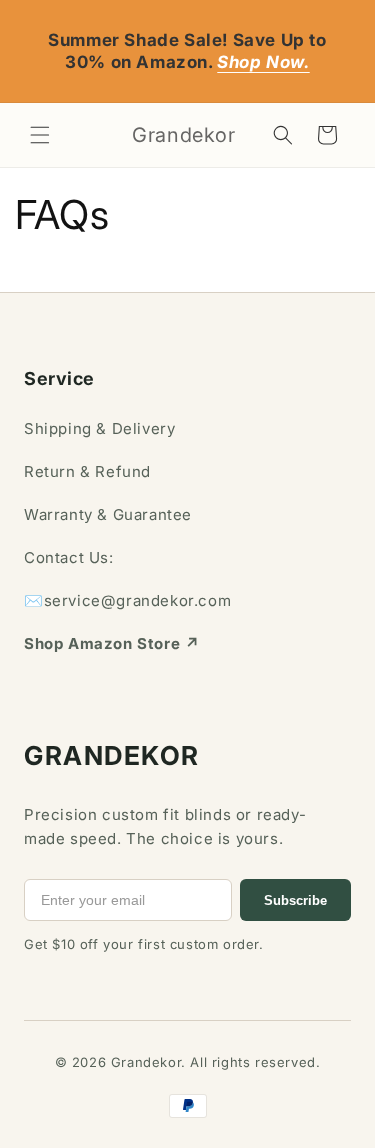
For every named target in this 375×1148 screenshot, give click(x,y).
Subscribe (295, 900)
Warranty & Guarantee (108, 514)
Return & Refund (87, 471)
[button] (40, 135)
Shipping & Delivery (99, 428)
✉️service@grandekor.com (127, 600)
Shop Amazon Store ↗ (111, 643)
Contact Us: (69, 557)
